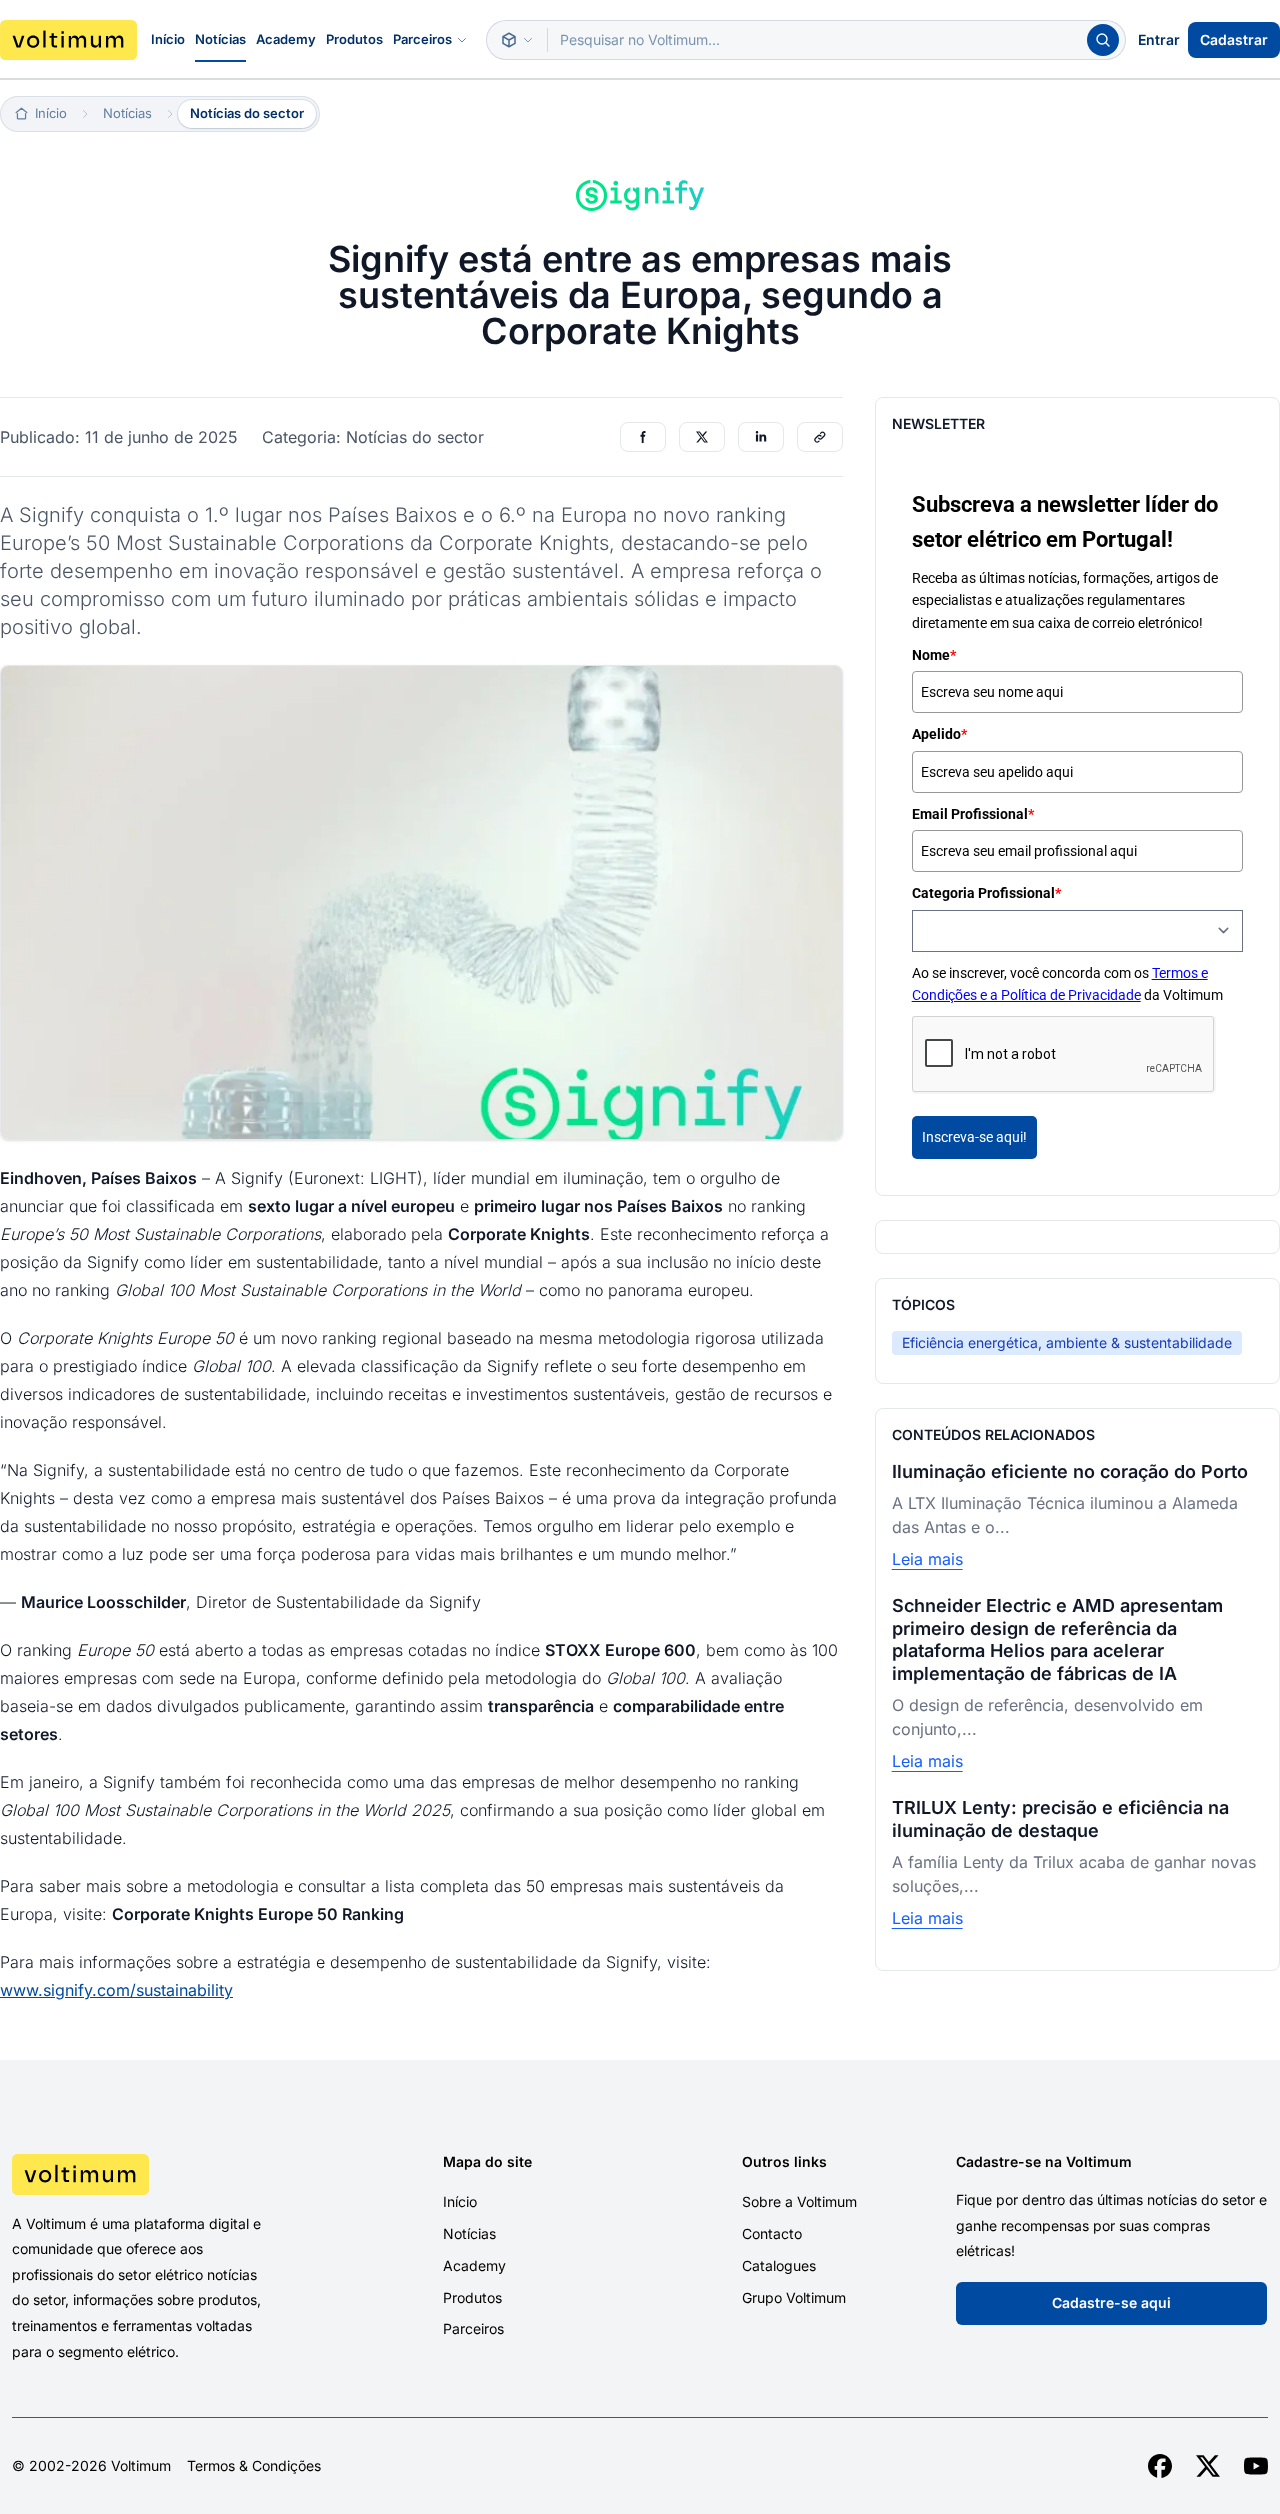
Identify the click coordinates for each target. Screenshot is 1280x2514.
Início (168, 39)
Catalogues (779, 2265)
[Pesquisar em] (517, 40)
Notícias (220, 39)
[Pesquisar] (1103, 40)
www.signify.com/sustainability (116, 1990)
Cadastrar (1234, 39)
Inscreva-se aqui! (974, 1137)
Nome (934, 655)
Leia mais (927, 1559)
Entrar (1159, 39)
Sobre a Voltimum (799, 2201)
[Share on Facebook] (643, 437)
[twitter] (1208, 2466)
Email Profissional (973, 814)
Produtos (354, 39)
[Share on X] (702, 437)
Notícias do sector (247, 113)
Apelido (939, 734)
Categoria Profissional (986, 893)
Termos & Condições (254, 2466)
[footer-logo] (160, 2174)
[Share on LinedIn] (761, 437)
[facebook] (1160, 2466)
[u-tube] (1256, 2466)
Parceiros (422, 39)
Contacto (772, 2233)
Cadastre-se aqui (1111, 2302)
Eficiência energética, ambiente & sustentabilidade (1067, 1342)
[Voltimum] (68, 40)
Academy (286, 39)
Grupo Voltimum (794, 2297)
